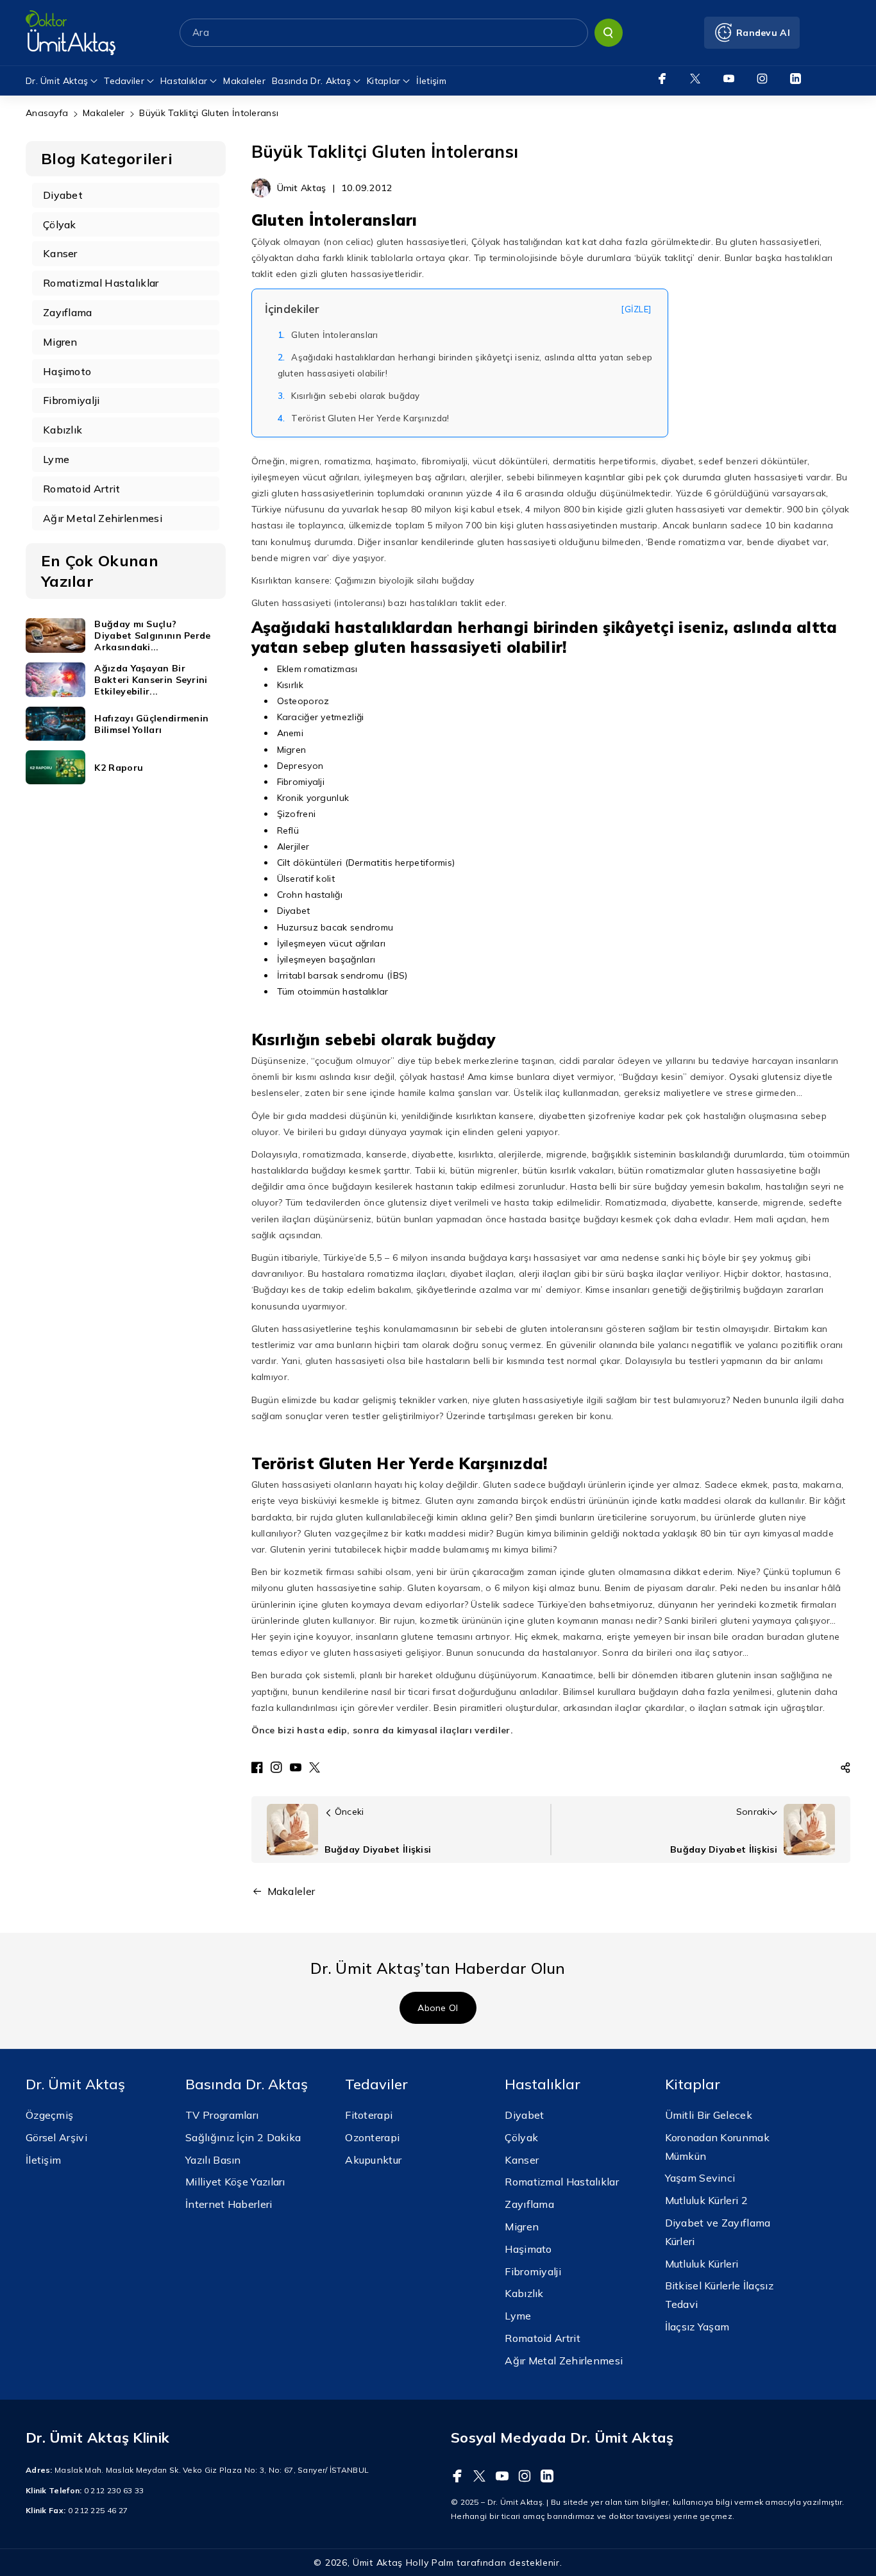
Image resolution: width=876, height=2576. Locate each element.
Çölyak (521, 2137)
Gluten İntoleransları (328, 335)
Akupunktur (373, 2160)
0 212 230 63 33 (114, 2490)
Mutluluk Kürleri (702, 2264)
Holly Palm (430, 2563)
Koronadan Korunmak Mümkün (717, 2147)
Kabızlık (524, 2293)
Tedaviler (124, 81)
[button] (846, 1767)
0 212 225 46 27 (98, 2510)
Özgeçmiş (49, 2115)
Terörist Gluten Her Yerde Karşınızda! (364, 418)
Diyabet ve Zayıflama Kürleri (718, 2232)
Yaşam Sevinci (700, 2178)
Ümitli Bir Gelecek (709, 2115)
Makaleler (104, 113)
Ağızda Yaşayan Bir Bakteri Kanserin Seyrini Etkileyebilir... (151, 680)
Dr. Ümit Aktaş (57, 81)
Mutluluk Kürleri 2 (706, 2200)
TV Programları (222, 2115)
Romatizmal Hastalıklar (562, 2182)
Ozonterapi (372, 2137)
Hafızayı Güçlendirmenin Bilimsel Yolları (151, 724)
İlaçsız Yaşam (697, 2327)
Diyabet (524, 2115)
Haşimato (528, 2249)
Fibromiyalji (533, 2271)
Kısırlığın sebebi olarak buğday (349, 396)
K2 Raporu (119, 768)
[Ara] (609, 33)
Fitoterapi (369, 2115)
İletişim (43, 2160)
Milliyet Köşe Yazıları (235, 2182)
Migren (522, 2227)
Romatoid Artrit (543, 2338)
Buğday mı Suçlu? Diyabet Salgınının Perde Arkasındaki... (152, 636)
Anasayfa (47, 113)
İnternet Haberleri (229, 2204)
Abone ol (438, 2007)
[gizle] (636, 309)
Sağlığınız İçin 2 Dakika (243, 2137)
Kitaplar (383, 81)
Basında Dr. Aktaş (311, 81)
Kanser (522, 2160)
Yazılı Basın (213, 2160)
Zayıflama (529, 2204)
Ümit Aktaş (378, 2563)
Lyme (518, 2316)
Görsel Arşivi (56, 2137)
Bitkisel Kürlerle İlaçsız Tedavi (720, 2295)
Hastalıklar (184, 81)
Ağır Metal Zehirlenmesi (564, 2361)
